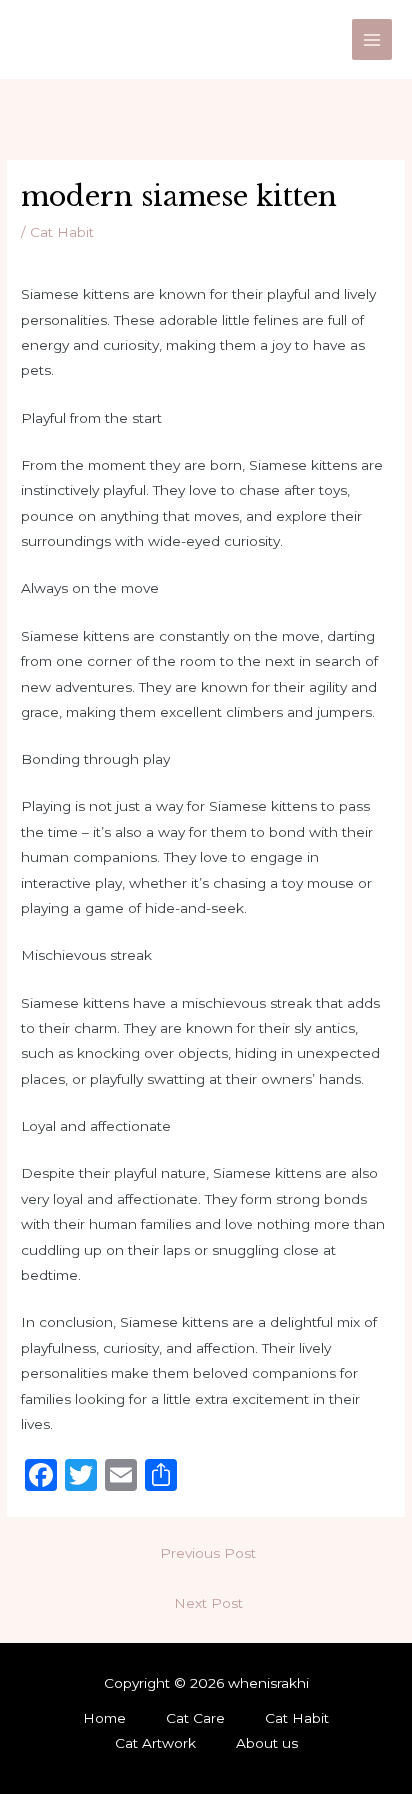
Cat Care (195, 1718)
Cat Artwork (155, 1743)
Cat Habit (62, 232)
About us (267, 1743)
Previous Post (208, 1553)
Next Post (208, 1603)
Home (104, 1718)
